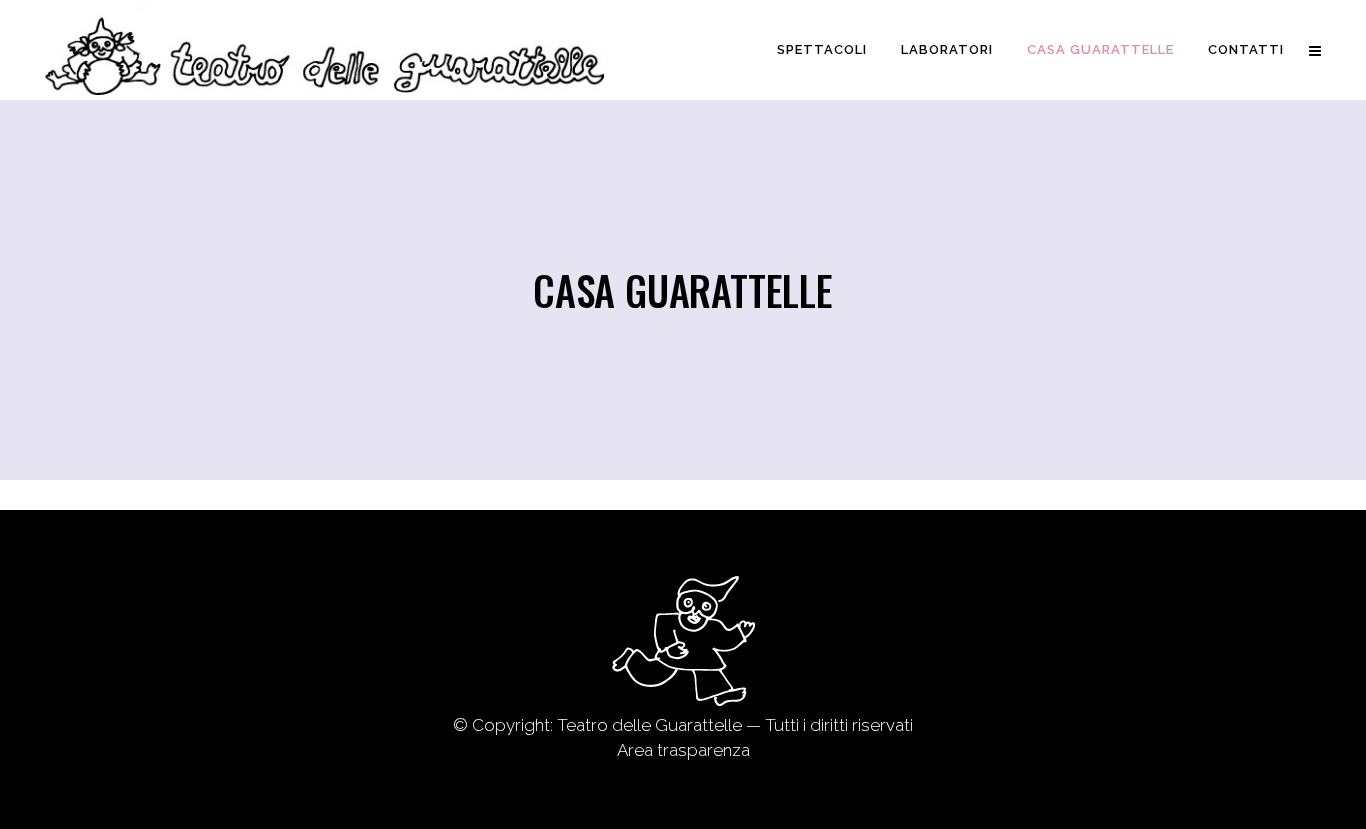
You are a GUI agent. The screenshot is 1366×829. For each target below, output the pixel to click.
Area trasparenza (683, 750)
